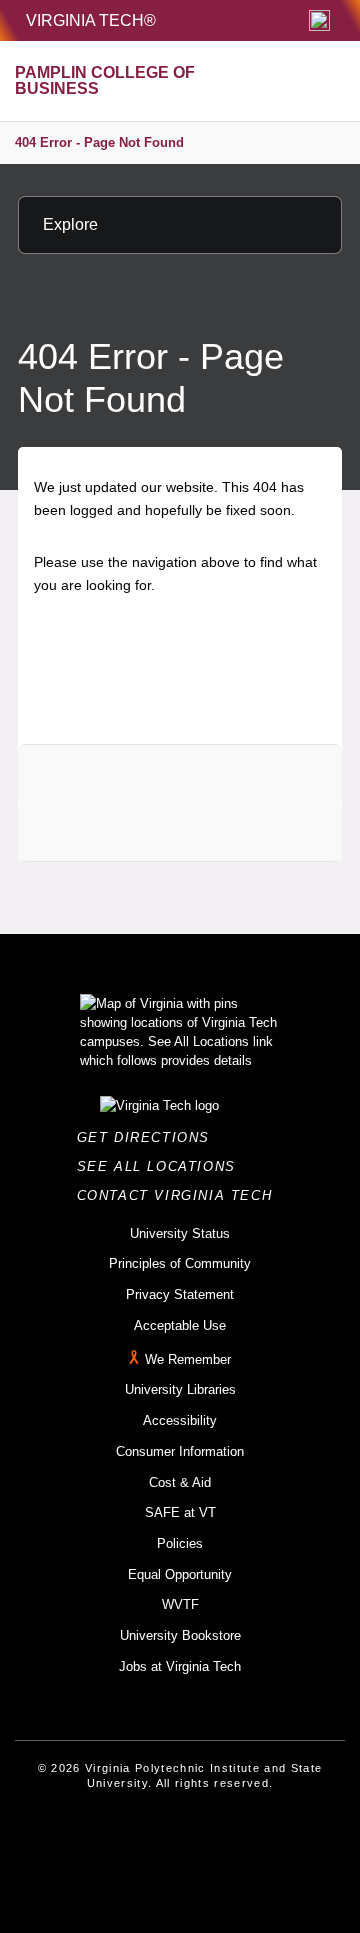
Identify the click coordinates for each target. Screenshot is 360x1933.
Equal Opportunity (180, 1574)
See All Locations (162, 1166)
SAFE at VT (180, 1512)
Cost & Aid (180, 1482)
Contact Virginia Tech (180, 1195)
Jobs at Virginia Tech (180, 1666)
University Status (180, 1233)
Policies (180, 1543)
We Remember (188, 1359)
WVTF (180, 1604)
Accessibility (180, 1420)
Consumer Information (180, 1451)
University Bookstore (180, 1635)
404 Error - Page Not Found (99, 142)
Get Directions (149, 1137)
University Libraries (180, 1389)
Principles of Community (180, 1263)
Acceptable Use (180, 1325)
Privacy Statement (180, 1294)
